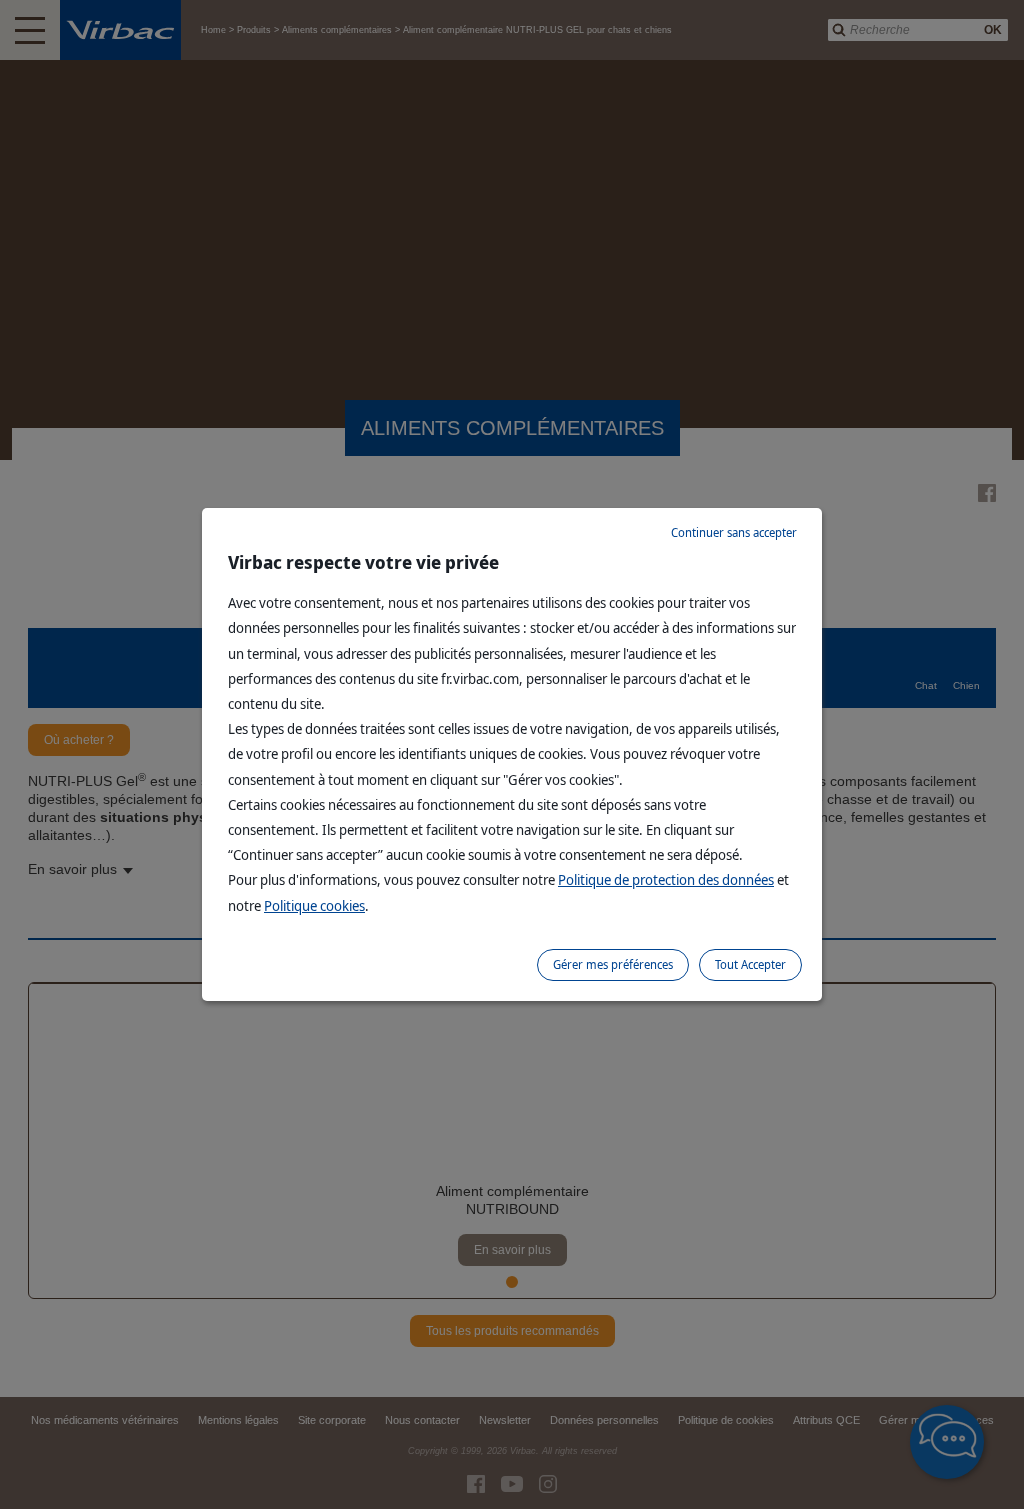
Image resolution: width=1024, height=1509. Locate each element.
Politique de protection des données (666, 879)
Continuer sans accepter (734, 532)
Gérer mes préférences (613, 964)
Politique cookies (314, 905)
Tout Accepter (750, 964)
